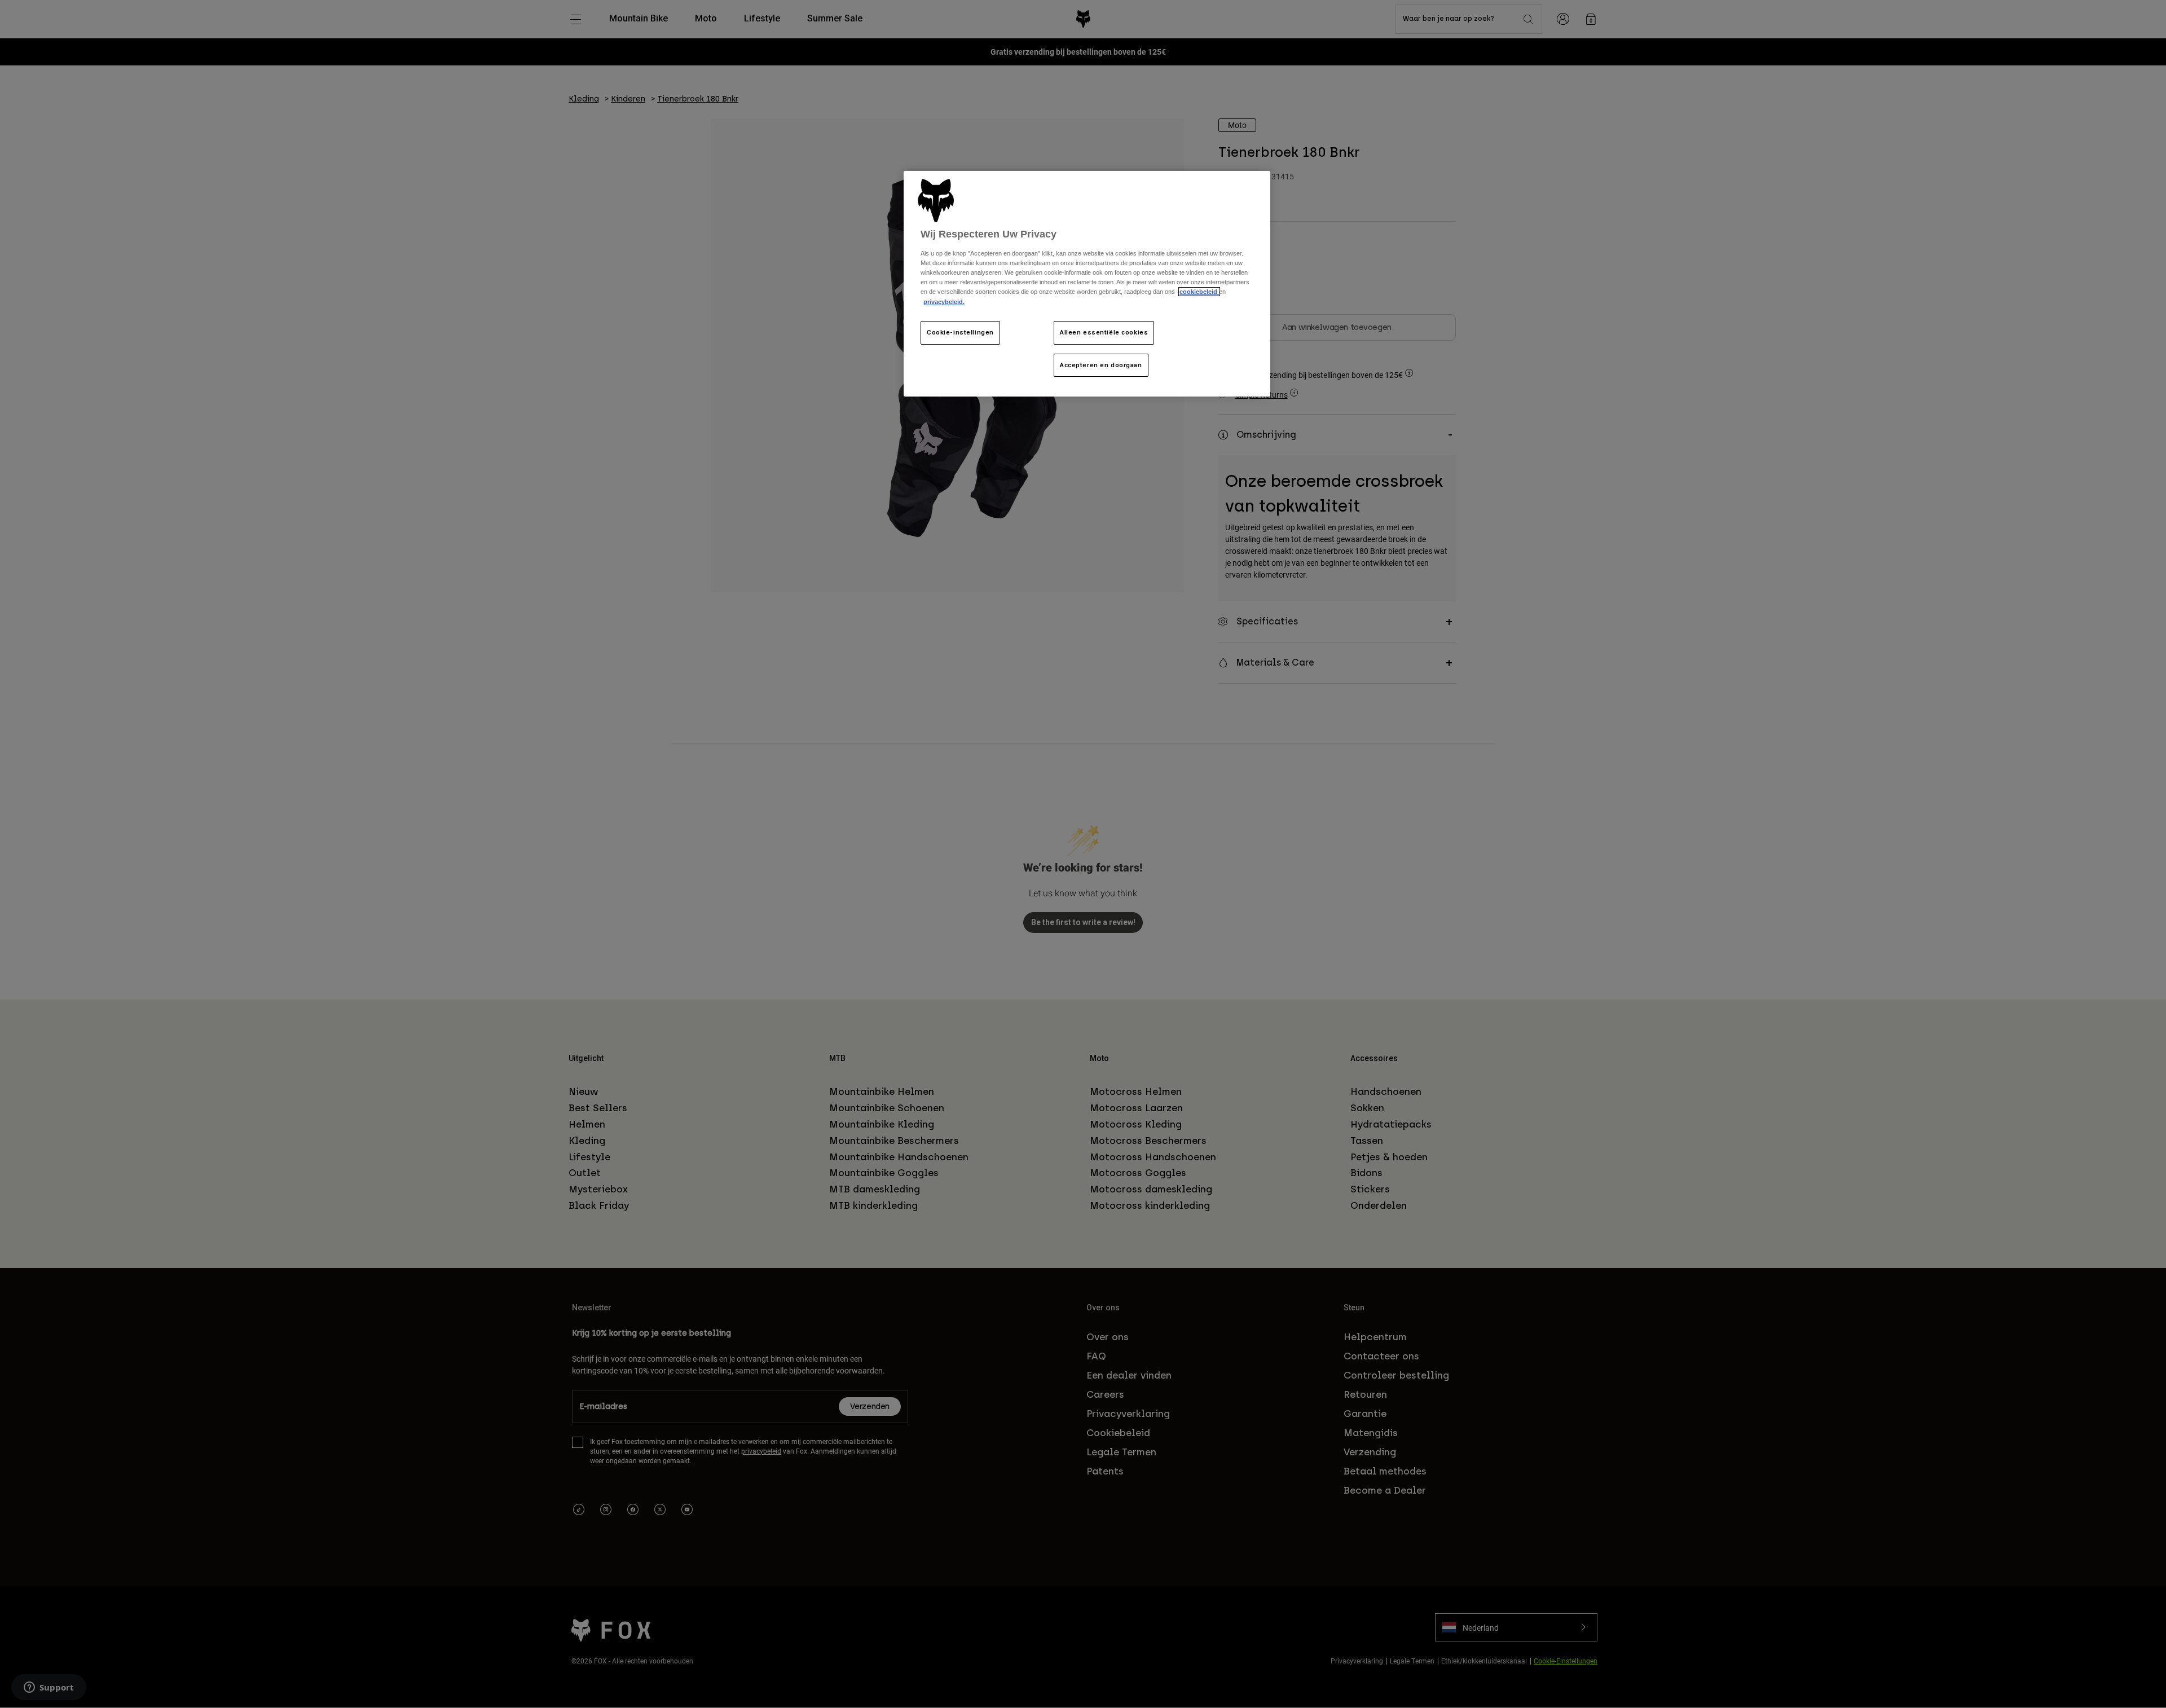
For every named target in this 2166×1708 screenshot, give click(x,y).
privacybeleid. (944, 302)
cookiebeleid (1199, 292)
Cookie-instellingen (960, 332)
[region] (1087, 284)
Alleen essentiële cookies (1104, 332)
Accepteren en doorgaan (1101, 365)
